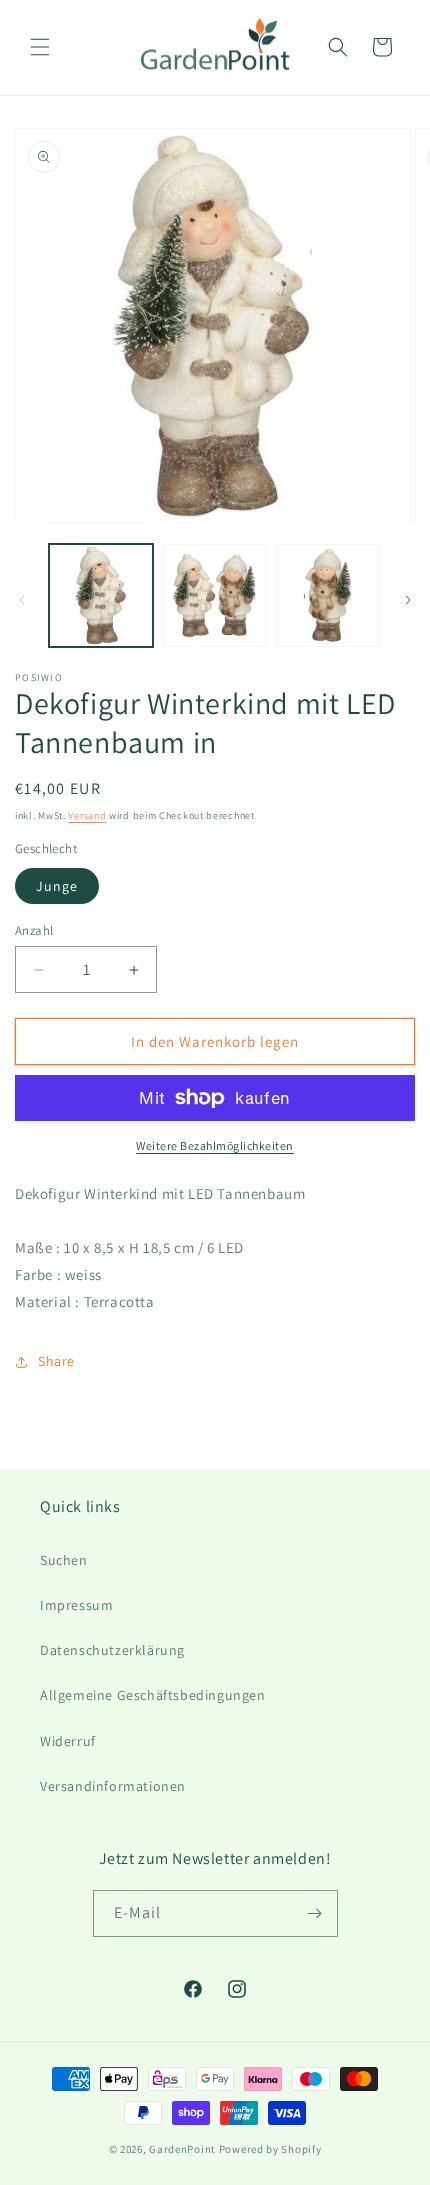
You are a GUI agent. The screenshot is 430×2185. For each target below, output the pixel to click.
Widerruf (68, 1741)
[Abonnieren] (315, 1913)
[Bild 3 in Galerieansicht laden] (328, 596)
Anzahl (34, 930)
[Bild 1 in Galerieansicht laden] (101, 596)
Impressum (76, 1605)
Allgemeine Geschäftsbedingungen (153, 1695)
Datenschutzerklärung (112, 1650)
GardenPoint (182, 2149)
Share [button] (56, 1361)
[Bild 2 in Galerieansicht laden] (215, 596)
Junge (57, 886)
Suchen (64, 1560)
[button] (40, 47)
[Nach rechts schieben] (408, 600)
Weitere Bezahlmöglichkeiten (215, 1145)
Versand (87, 815)
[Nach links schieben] (22, 600)
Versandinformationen (113, 1786)
